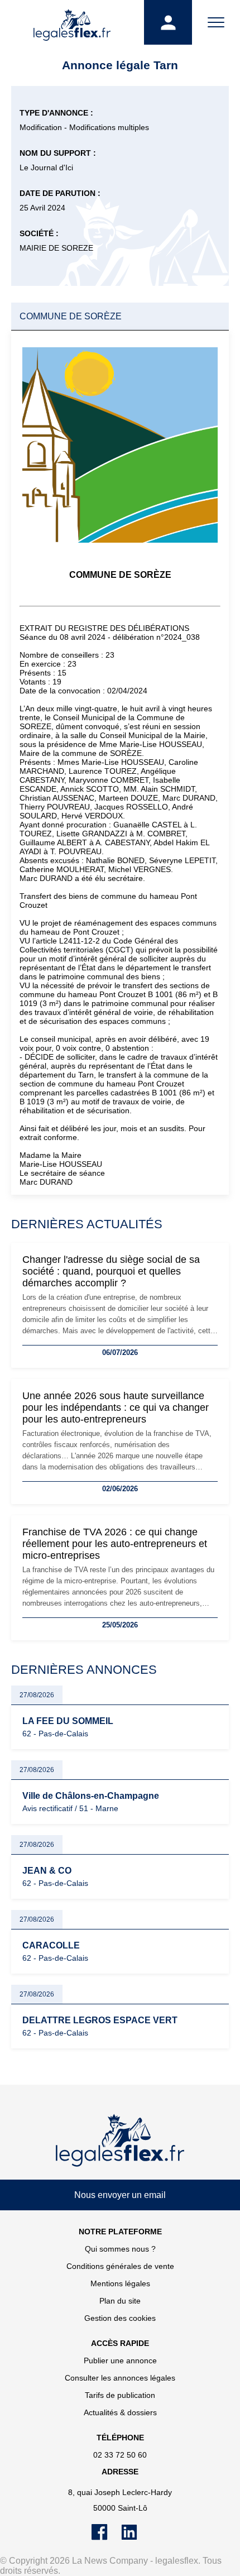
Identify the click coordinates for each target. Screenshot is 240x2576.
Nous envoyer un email (120, 2195)
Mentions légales (120, 2283)
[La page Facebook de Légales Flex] (106, 2537)
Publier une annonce (120, 2360)
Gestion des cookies (120, 2318)
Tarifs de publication (120, 2395)
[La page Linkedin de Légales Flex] (135, 2537)
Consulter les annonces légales (120, 2378)
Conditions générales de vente (120, 2266)
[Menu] (216, 22)
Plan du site (120, 2301)
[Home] (120, 2141)
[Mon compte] (168, 22)
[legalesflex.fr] (72, 22)
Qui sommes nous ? (120, 2249)
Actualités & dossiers (120, 2412)
